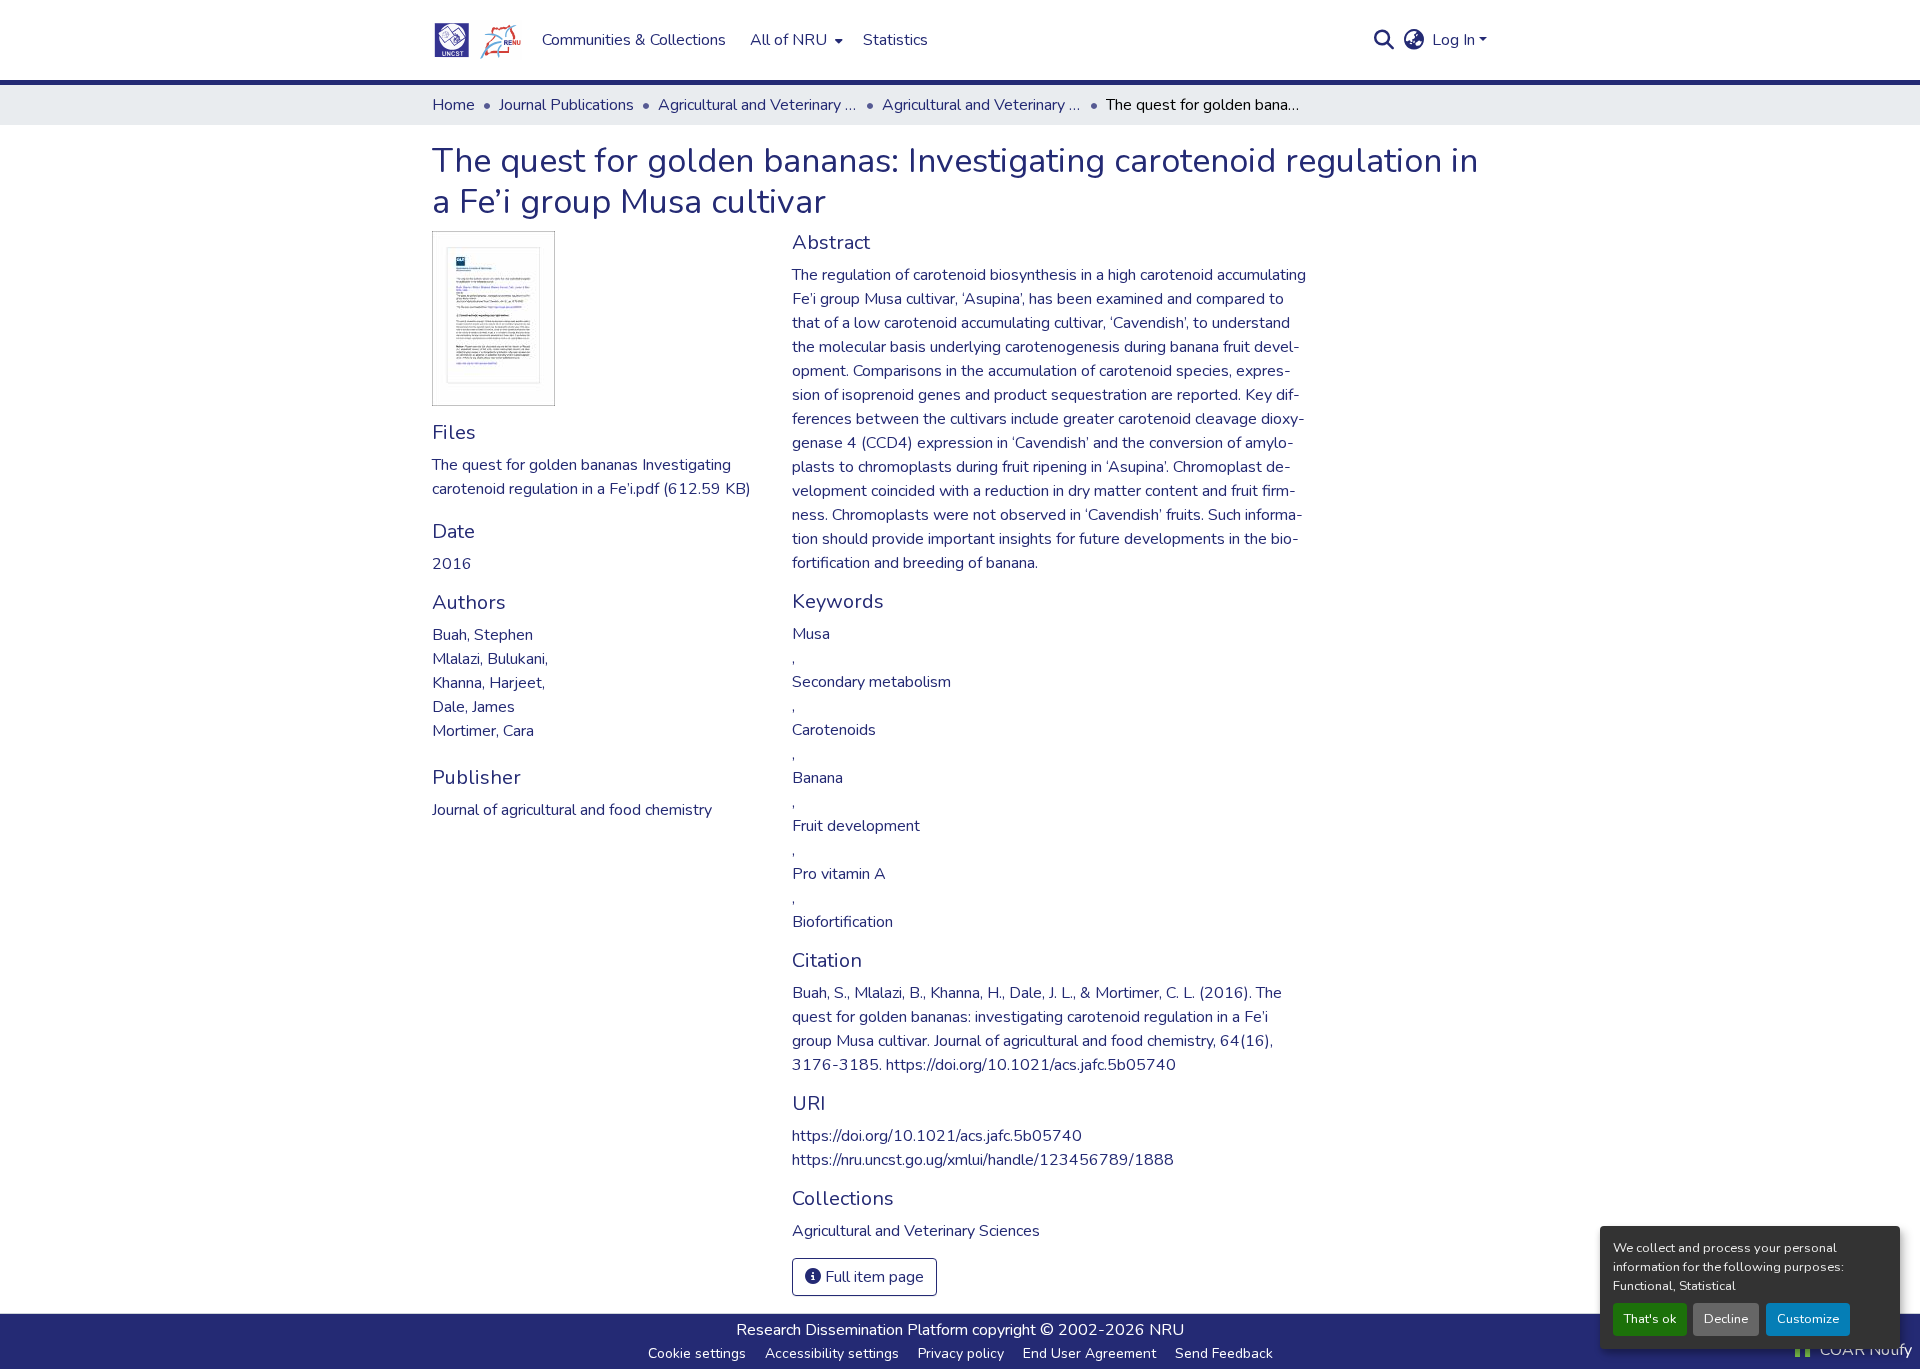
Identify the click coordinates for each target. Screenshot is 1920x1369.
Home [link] (453, 105)
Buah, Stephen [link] (482, 635)
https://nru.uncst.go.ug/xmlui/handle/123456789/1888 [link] (983, 1160)
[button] (477, 40)
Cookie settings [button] (697, 1353)
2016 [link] (452, 564)
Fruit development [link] (856, 826)
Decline (1726, 1319)
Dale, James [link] (473, 707)
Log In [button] (1455, 40)
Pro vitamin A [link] (839, 874)
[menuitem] (794, 40)
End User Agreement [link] (1089, 1353)
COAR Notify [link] (1864, 1350)
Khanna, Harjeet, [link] (488, 683)
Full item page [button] (872, 1277)
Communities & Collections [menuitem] (634, 40)
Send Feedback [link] (1224, 1353)
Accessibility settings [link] (832, 1353)
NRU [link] (1166, 1330)
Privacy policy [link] (961, 1353)
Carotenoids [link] (834, 730)
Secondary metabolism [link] (871, 682)
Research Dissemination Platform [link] (852, 1330)
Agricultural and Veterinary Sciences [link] (758, 105)
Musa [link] (811, 634)
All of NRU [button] (788, 40)
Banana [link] (817, 778)
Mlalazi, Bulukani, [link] (490, 659)
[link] (600, 477)
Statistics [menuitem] (895, 40)
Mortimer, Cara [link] (483, 731)
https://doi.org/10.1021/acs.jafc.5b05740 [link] (937, 1136)
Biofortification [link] (842, 922)
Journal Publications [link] (566, 105)
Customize (1808, 1319)
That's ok (1650, 1319)
